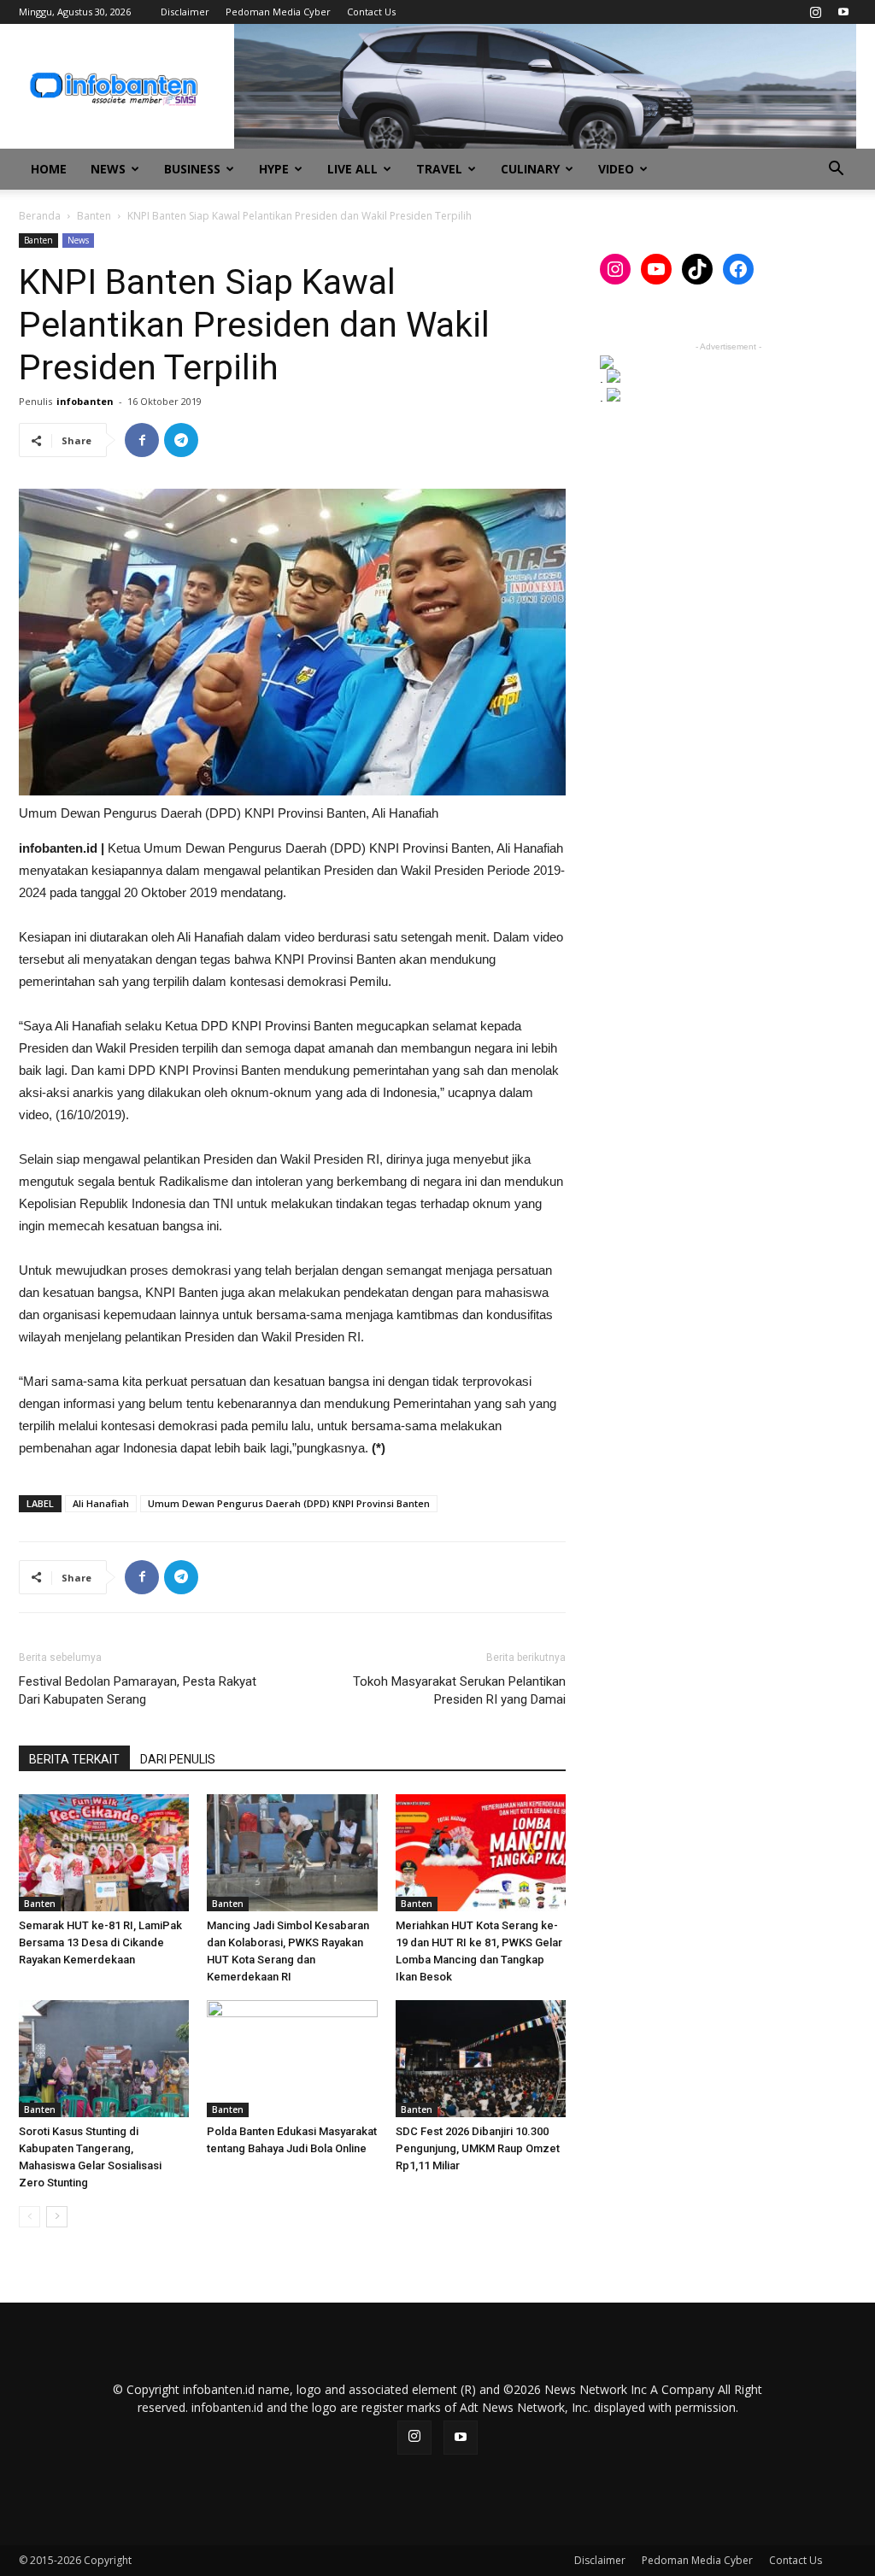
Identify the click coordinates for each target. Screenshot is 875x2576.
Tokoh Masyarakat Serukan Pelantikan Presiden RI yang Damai (459, 1690)
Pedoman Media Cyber (278, 12)
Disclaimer (185, 12)
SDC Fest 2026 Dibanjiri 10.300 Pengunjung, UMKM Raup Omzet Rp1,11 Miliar (478, 2148)
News (108, 169)
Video (616, 169)
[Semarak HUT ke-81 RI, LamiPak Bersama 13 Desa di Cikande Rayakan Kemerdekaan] (104, 1853)
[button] (836, 170)
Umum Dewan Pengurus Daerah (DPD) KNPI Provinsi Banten (289, 1503)
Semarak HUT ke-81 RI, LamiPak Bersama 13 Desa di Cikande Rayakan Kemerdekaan (100, 1942)
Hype (274, 169)
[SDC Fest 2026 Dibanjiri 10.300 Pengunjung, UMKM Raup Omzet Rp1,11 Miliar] (481, 2059)
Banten (94, 216)
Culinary (530, 169)
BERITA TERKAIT (74, 1759)
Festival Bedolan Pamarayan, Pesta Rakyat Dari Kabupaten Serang (138, 1690)
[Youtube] (843, 12)
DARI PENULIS (178, 1759)
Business (192, 169)
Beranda (40, 216)
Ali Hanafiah (101, 1503)
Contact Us (371, 12)
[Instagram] (815, 12)
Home (49, 169)
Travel (439, 169)
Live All (352, 169)
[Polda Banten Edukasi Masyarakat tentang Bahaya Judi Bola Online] (292, 2059)
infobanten (85, 401)
